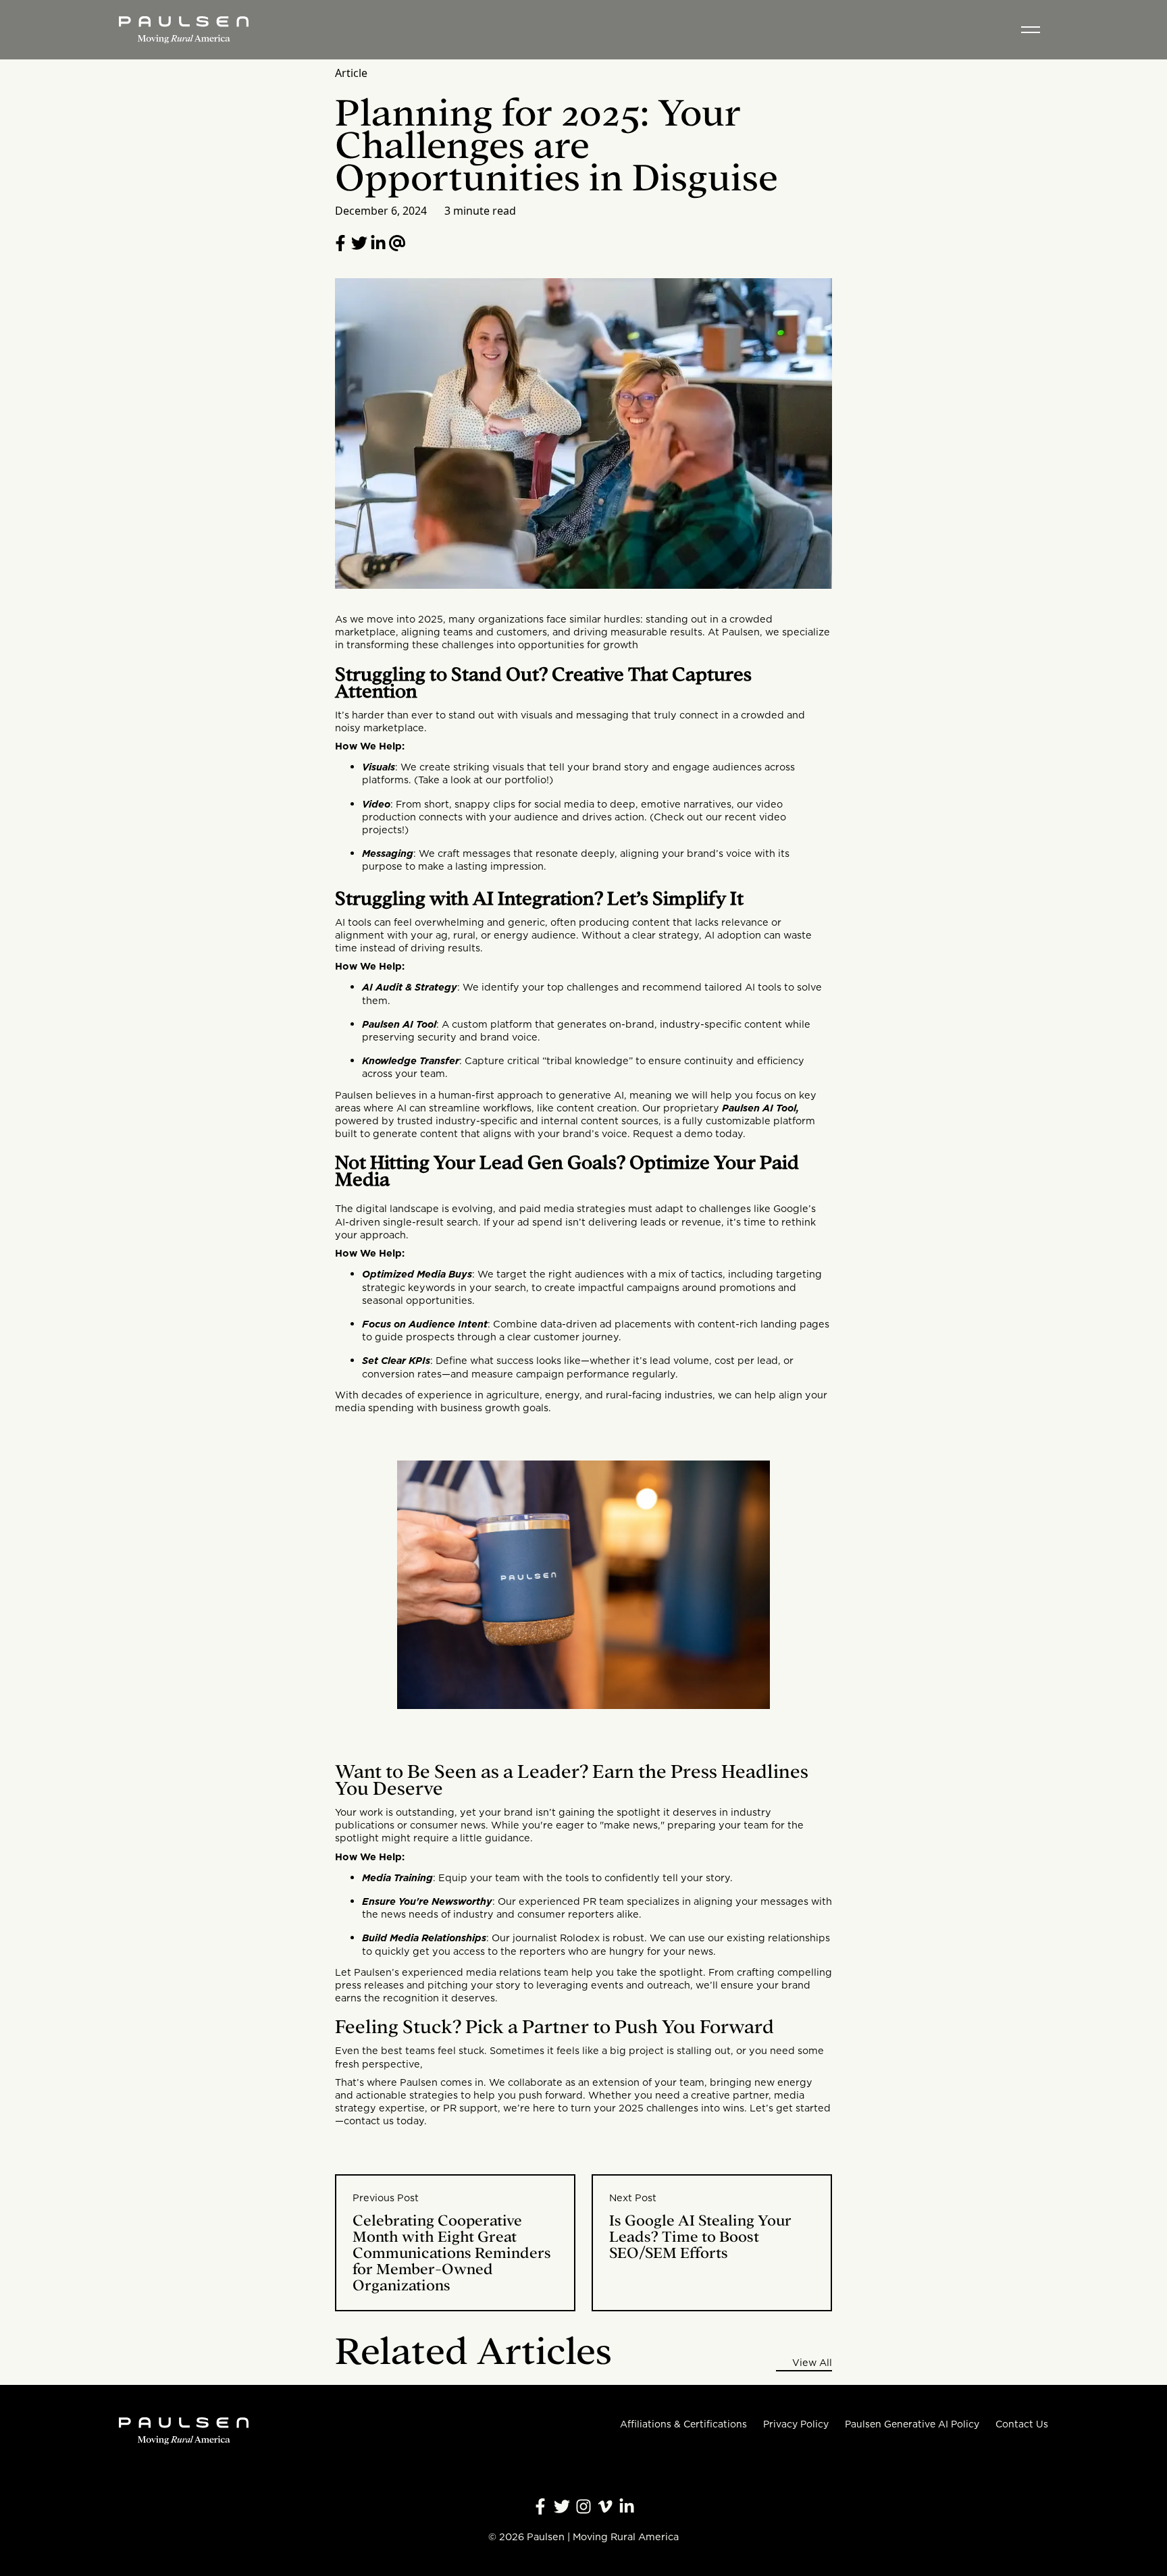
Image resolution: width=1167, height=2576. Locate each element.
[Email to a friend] (397, 243)
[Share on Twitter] (359, 243)
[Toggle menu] (1031, 30)
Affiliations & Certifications (683, 2424)
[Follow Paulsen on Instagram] (583, 2506)
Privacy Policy (796, 2424)
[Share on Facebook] (340, 243)
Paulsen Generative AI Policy (912, 2424)
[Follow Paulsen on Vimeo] (605, 2506)
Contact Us (1022, 2424)
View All (812, 2363)
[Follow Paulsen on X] (562, 2506)
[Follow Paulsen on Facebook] (540, 2506)
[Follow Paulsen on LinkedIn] (378, 243)
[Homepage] (184, 30)
